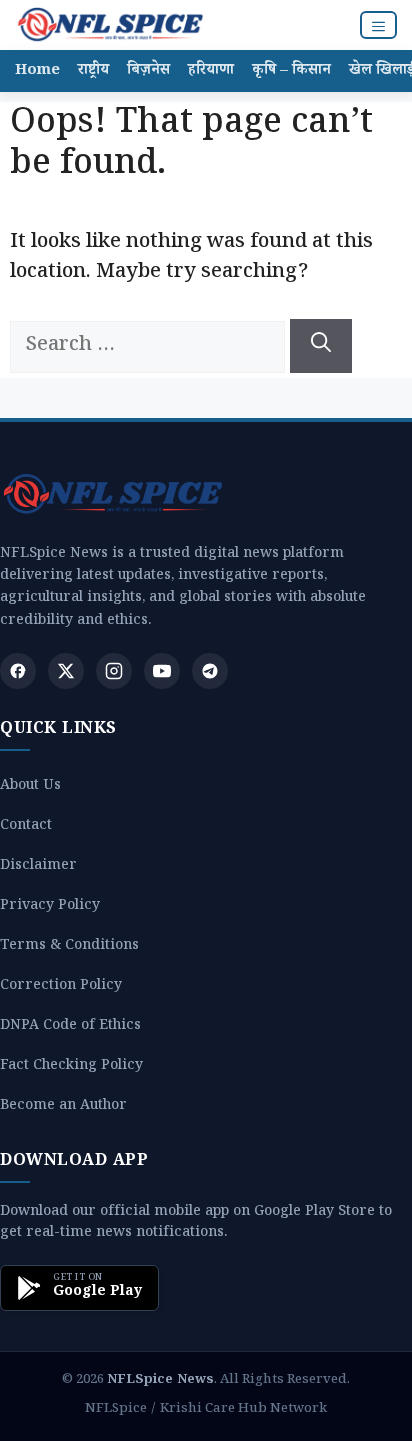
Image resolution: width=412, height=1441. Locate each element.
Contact (26, 827)
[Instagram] (114, 671)
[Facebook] (18, 671)
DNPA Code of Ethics (70, 1027)
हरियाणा (211, 71)
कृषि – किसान (291, 71)
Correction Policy (61, 987)
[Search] (321, 346)
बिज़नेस (148, 71)
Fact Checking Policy (71, 1067)
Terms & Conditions (69, 947)
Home (37, 71)
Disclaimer (38, 867)
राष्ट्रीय (93, 71)
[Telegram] (210, 671)
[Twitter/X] (66, 671)
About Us (30, 787)
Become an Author (63, 1107)
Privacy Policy (50, 907)
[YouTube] (162, 671)
